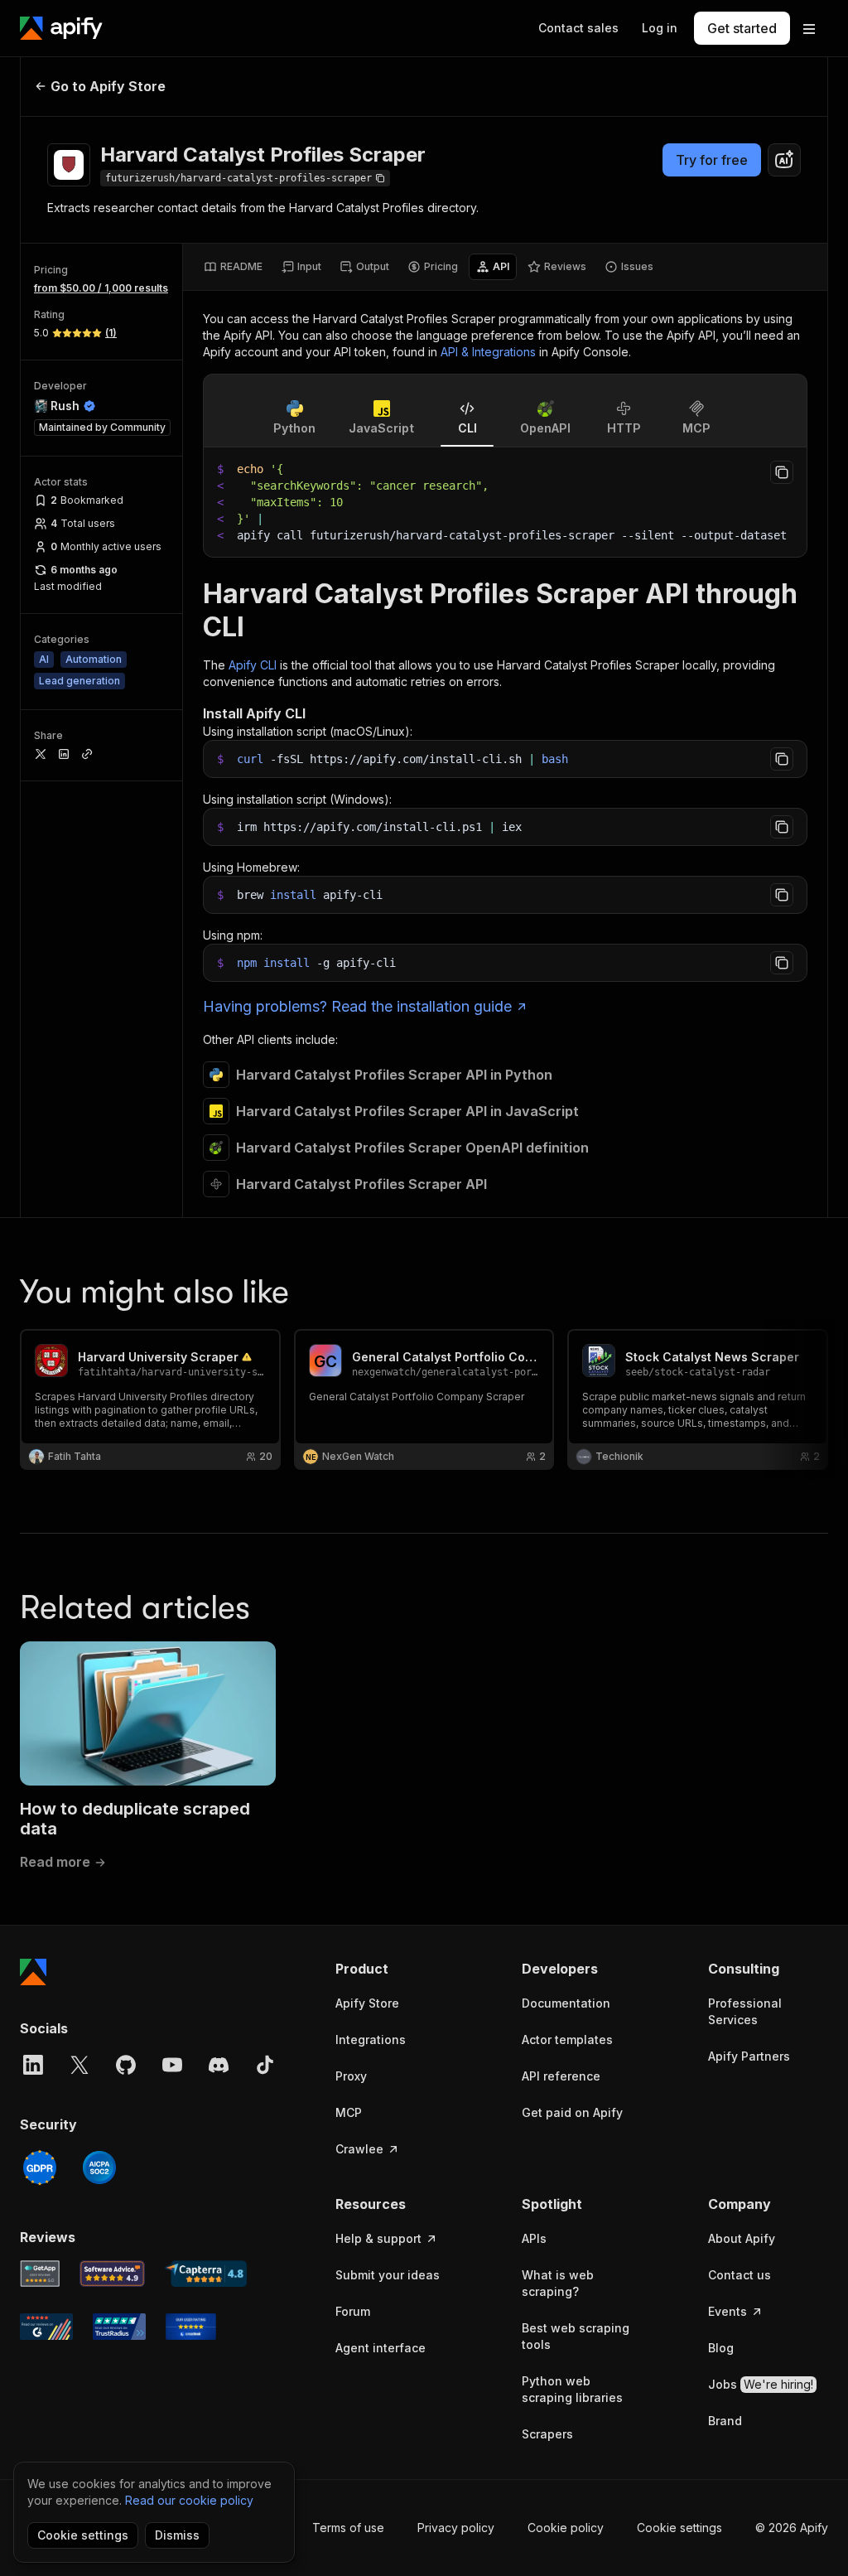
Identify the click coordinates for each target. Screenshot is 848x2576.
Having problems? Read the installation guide (357, 1006)
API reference (561, 2076)
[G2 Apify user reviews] (46, 2327)
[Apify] (61, 28)
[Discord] (219, 2065)
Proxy (351, 2076)
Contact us (740, 2275)
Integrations (371, 2040)
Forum (353, 2311)
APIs (534, 2238)
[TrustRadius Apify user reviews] (119, 2327)
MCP (349, 2112)
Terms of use (348, 2528)
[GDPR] (40, 2168)
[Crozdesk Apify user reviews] (191, 2327)
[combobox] (784, 160)
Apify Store (367, 2003)
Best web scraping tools (576, 2336)
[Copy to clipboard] (782, 472)
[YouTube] (172, 2065)
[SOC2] (99, 2168)
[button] (395, 1969)
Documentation (566, 2003)
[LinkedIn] (33, 2065)
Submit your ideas (388, 2275)
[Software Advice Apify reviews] (113, 2274)
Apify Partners (749, 2056)
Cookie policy (566, 2528)
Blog (721, 2348)
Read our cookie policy (189, 2500)
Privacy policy (456, 2528)
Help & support (378, 2238)
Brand (725, 2421)
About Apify (742, 2238)
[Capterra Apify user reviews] (206, 2274)
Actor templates (567, 2040)
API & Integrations (488, 352)
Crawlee (359, 2149)
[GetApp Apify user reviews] (40, 2274)
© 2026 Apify (792, 2528)
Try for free (712, 160)
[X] (79, 2065)
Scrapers (547, 2434)
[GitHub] (126, 2065)
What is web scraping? (558, 2283)
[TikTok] (265, 2065)
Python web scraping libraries (572, 2389)
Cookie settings (679, 2528)
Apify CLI (253, 665)
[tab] (233, 267)
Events (728, 2311)
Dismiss (177, 2535)
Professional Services (745, 2011)
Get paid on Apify (572, 2112)
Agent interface (381, 2348)
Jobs (761, 2384)
